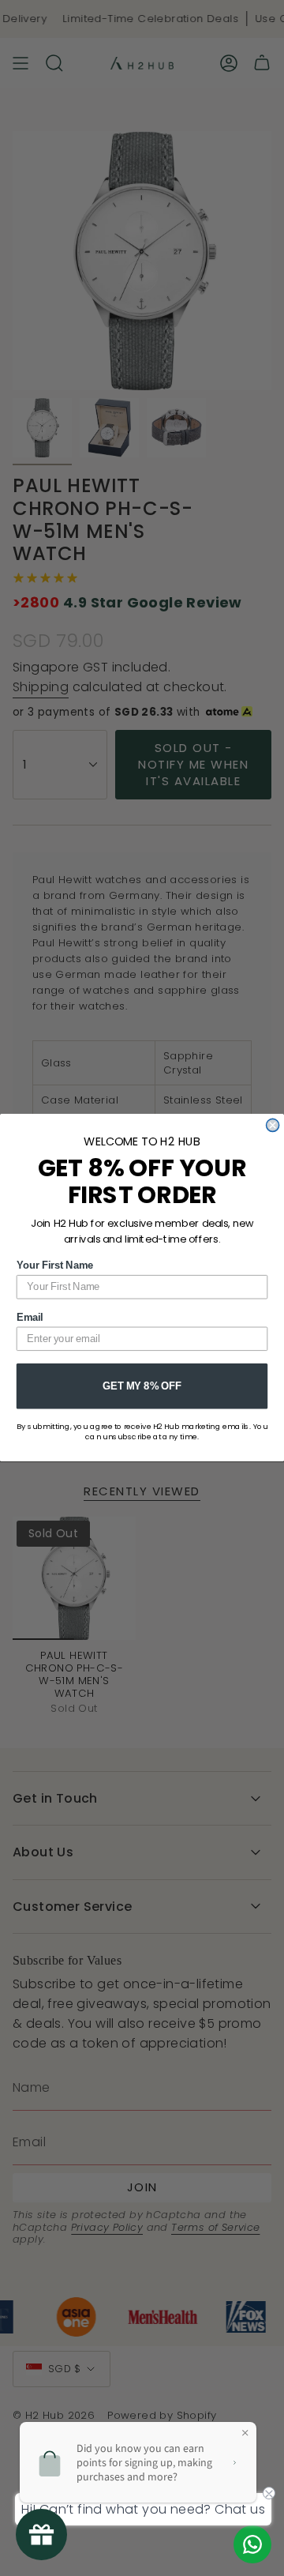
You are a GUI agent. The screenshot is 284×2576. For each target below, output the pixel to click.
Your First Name (55, 1265)
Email (30, 1318)
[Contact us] (252, 2544)
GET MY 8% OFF (142, 1386)
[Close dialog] (273, 1126)
